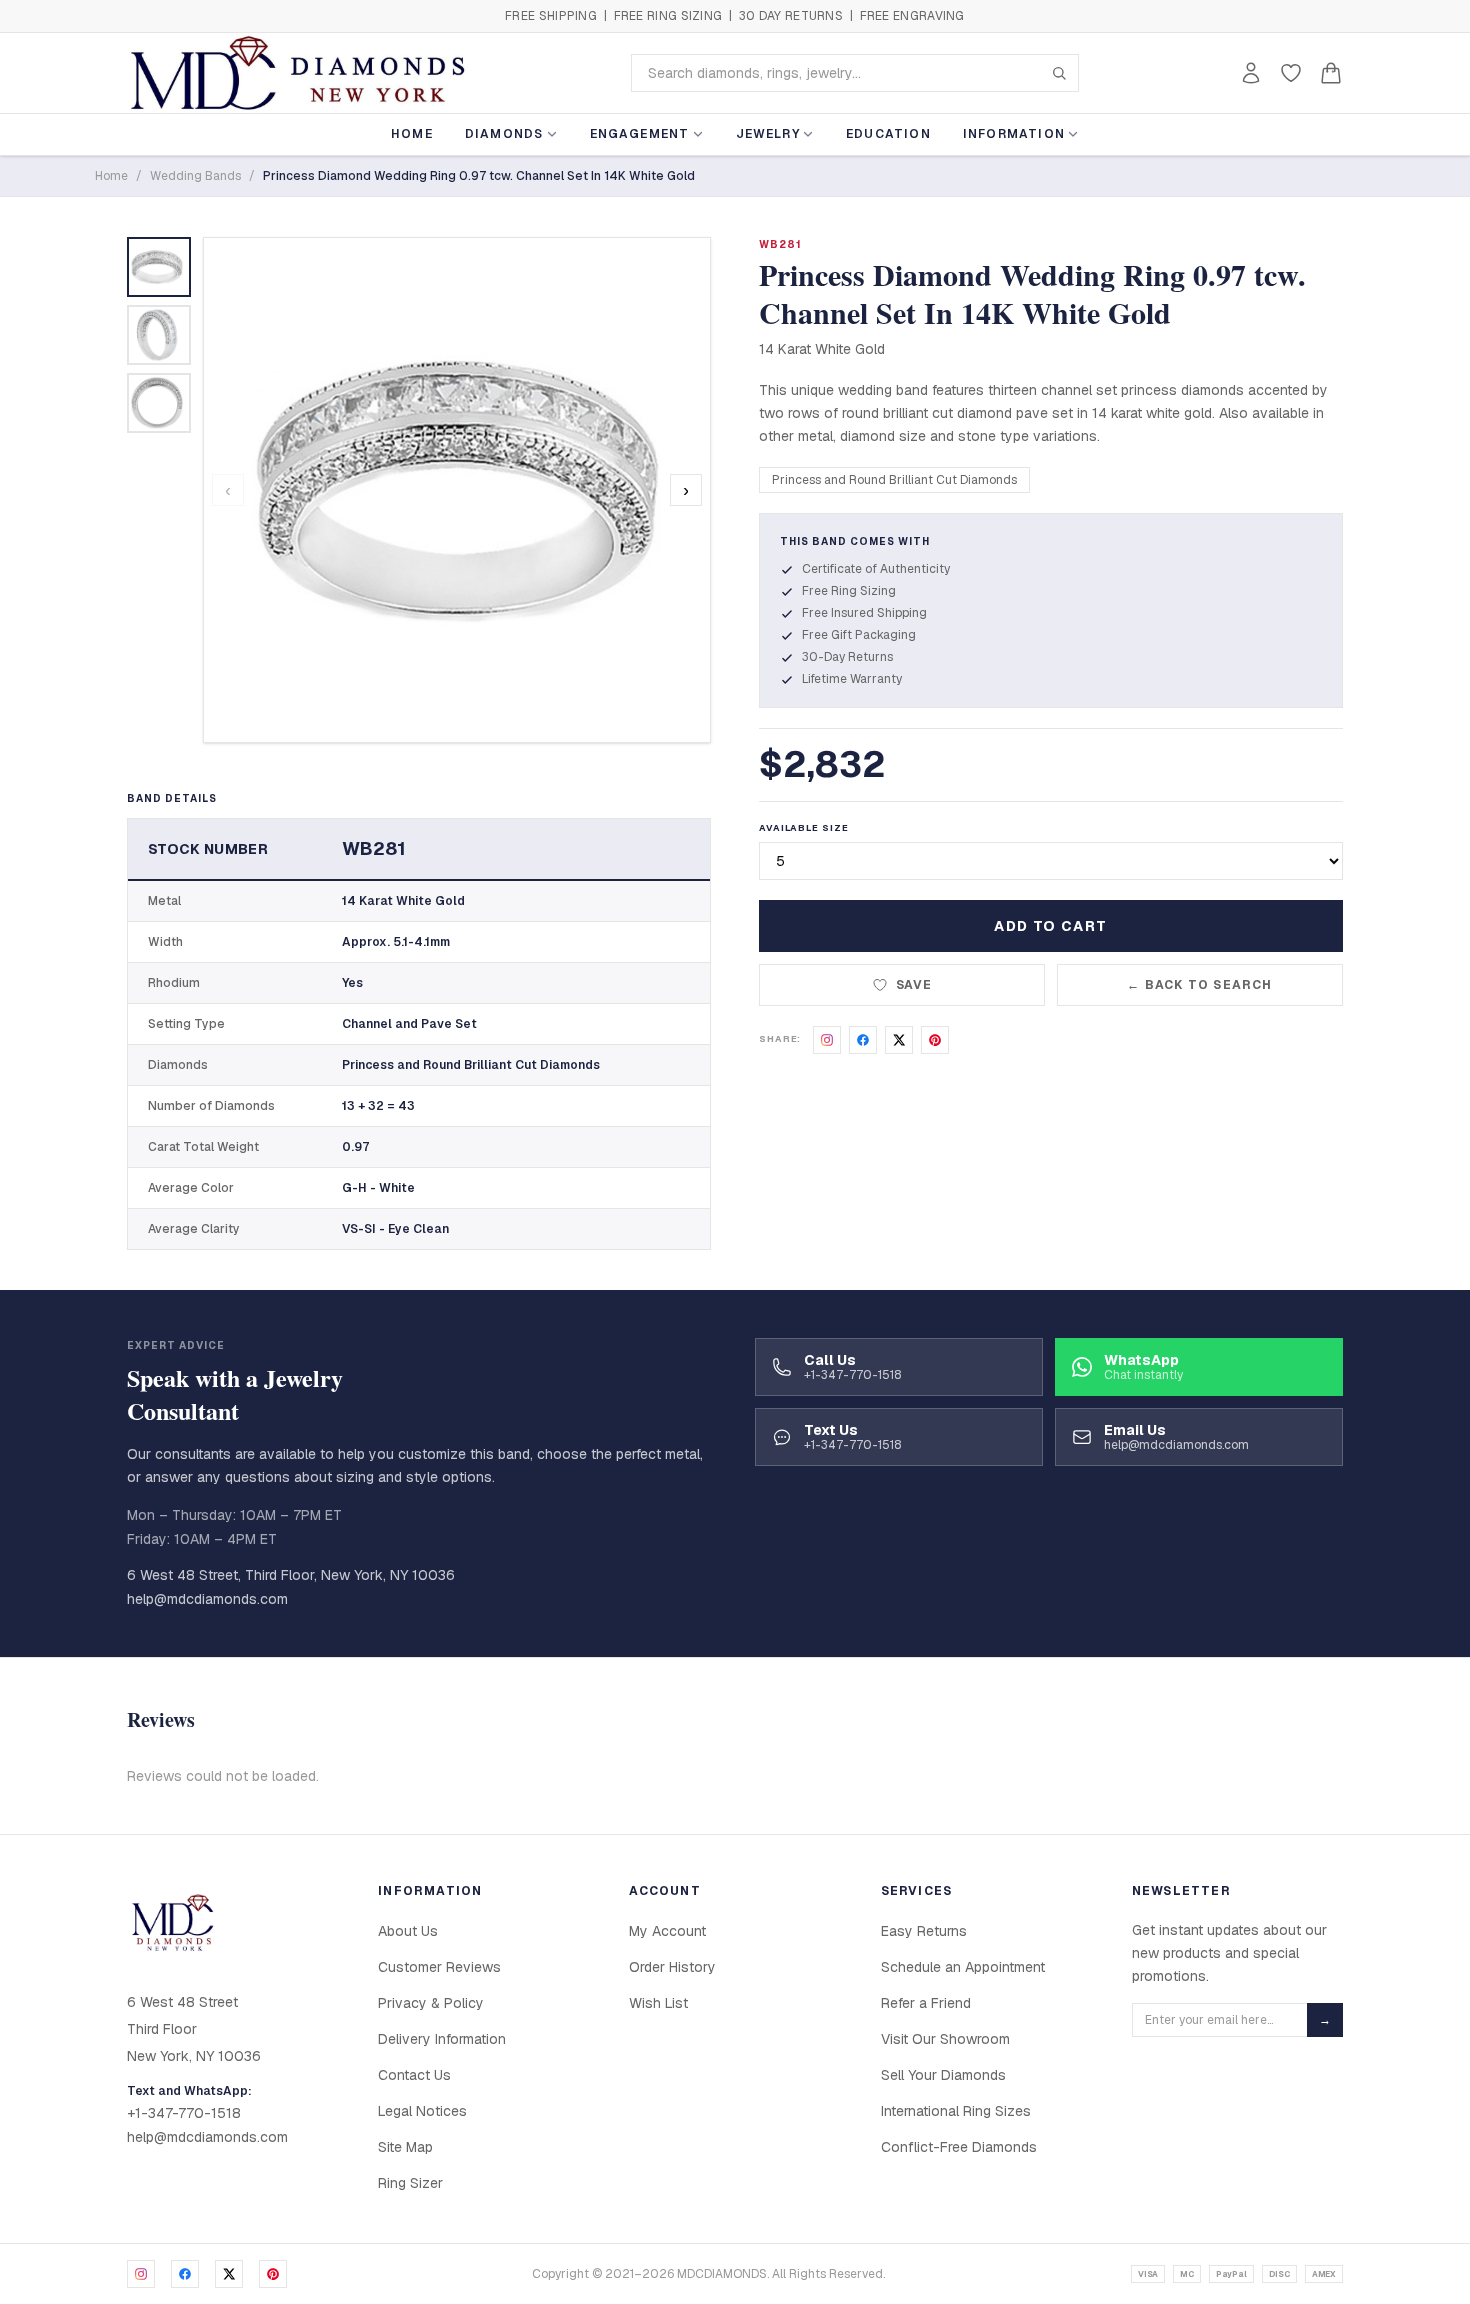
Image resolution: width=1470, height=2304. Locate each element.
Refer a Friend (926, 2003)
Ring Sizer (410, 2183)
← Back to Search (1199, 985)
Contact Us (414, 2075)
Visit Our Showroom (945, 2039)
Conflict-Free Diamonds (959, 2147)
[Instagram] (141, 2274)
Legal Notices (422, 2111)
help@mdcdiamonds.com (207, 1599)
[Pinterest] (273, 2274)
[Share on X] (899, 1040)
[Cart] (1331, 73)
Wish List (658, 2003)
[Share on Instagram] (827, 1040)
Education (888, 134)
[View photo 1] (159, 267)
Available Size (804, 828)
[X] (229, 2274)
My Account (667, 1931)
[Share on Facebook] (863, 1040)
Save (914, 985)
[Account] (1251, 73)
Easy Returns (924, 1931)
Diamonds (504, 134)
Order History (672, 1967)
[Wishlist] (1291, 73)
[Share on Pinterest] (935, 1040)
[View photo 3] (159, 403)
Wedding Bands (195, 176)
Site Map (405, 2147)
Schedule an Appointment (963, 1967)
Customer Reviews (439, 1967)
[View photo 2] (159, 335)
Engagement (640, 134)
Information (1014, 134)
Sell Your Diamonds (943, 2075)
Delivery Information (442, 2039)
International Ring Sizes (956, 2111)
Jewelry (768, 134)
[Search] (1059, 73)
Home (412, 134)
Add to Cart (1050, 926)
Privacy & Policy (431, 2003)
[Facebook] (185, 2274)
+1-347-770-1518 (184, 2113)
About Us (408, 1931)
